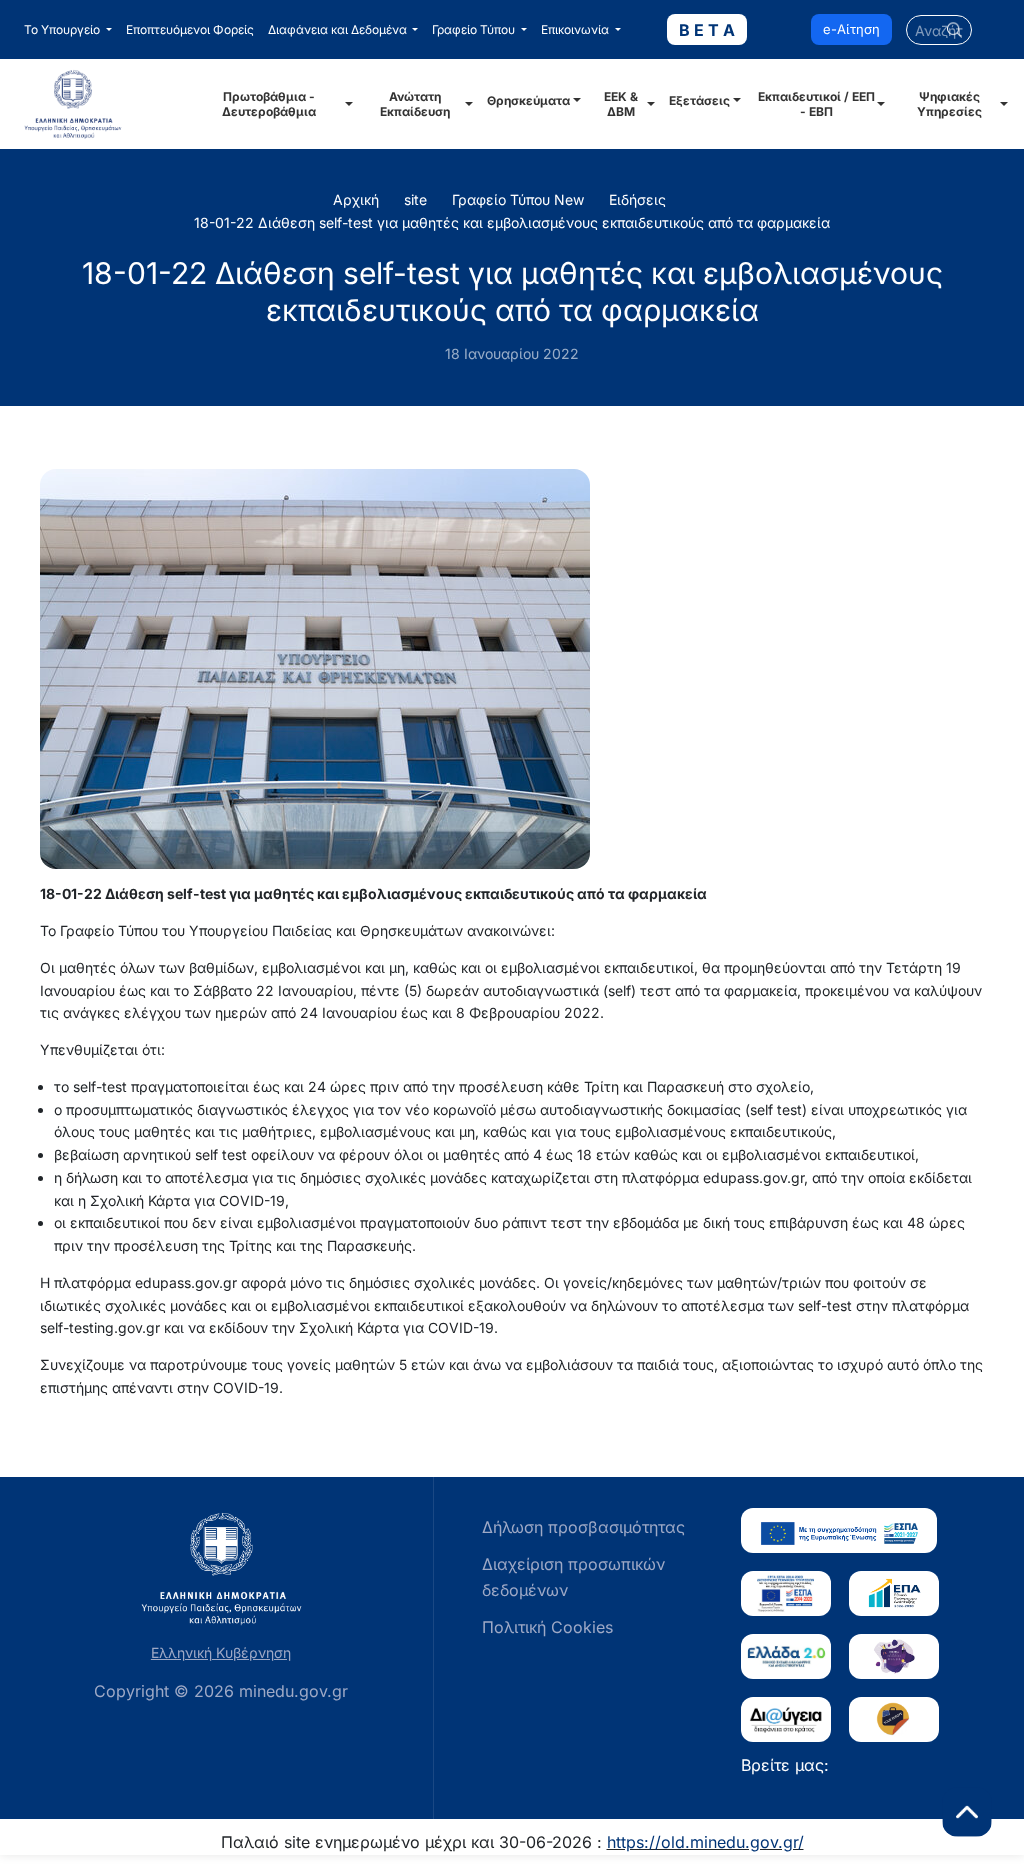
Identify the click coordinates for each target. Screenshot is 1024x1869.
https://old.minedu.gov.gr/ (705, 1842)
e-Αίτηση (851, 29)
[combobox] (939, 30)
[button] (68, 30)
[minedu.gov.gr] (99, 104)
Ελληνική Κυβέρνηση (221, 1652)
